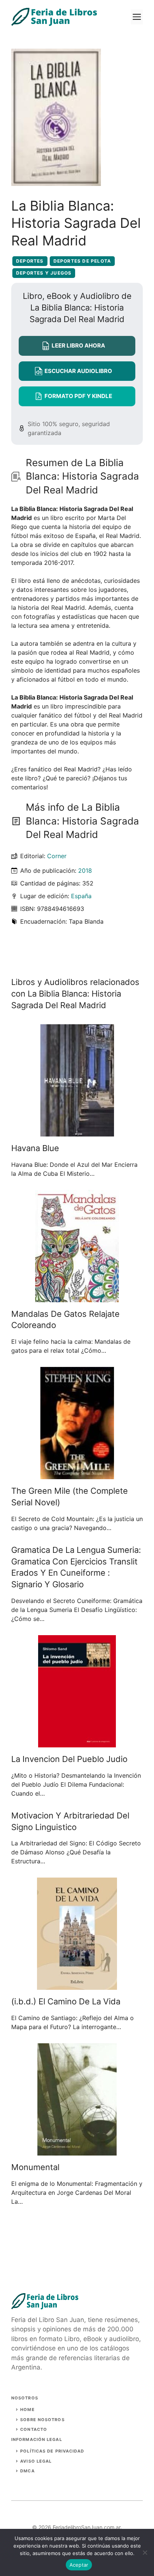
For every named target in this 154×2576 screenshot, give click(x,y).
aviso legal (36, 2461)
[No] (145, 2552)
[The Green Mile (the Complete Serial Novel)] (77, 1475)
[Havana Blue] (77, 1132)
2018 (85, 871)
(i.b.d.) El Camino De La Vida (66, 2001)
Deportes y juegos (44, 273)
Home (27, 2410)
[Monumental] (77, 2151)
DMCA (27, 2471)
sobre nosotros (42, 2420)
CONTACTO (34, 2429)
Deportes (30, 261)
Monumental (35, 2167)
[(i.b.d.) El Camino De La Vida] (77, 1985)
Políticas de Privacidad (52, 2451)
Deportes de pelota (82, 261)
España (81, 896)
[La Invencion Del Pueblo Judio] (77, 1743)
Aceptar (79, 2565)
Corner (57, 856)
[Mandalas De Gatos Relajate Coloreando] (77, 1298)
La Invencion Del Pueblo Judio (69, 1759)
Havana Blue (35, 1148)
